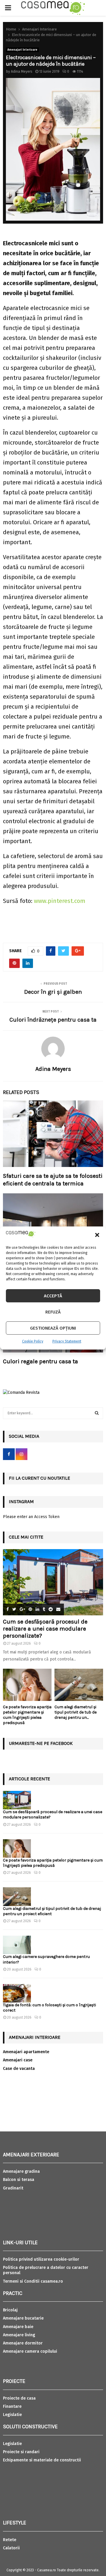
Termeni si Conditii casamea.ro (33, 2281)
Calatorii (11, 2548)
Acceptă (53, 1296)
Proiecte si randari (21, 2452)
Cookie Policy (33, 1341)
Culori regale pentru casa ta (40, 1361)
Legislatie (12, 2415)
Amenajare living (19, 2335)
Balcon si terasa (19, 2180)
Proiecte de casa (19, 2398)
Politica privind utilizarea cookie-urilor (41, 2259)
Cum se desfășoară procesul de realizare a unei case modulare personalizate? (45, 1629)
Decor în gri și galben (53, 992)
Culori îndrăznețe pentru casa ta (53, 1020)
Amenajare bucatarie (23, 2318)
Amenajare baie (18, 2327)
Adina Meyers (22, 72)
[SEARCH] (97, 1413)
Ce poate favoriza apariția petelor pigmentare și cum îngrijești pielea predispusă (27, 1715)
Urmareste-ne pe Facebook (41, 1743)
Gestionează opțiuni (53, 1328)
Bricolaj (10, 2310)
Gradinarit (13, 2188)
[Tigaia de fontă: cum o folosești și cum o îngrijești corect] (17, 1993)
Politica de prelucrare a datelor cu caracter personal (46, 2270)
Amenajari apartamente (26, 2052)
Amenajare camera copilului (30, 2351)
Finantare (12, 2406)
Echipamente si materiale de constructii (42, 2460)
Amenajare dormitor (23, 2343)
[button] (97, 1235)
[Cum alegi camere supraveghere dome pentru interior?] (17, 1945)
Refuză (53, 1312)
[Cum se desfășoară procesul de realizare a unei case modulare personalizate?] (53, 1582)
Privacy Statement (67, 1341)
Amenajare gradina (21, 2171)
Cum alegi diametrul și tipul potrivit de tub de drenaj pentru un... (76, 1712)
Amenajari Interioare (22, 50)
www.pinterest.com (60, 901)
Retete (10, 2540)
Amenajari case (18, 2060)
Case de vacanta (19, 2069)
